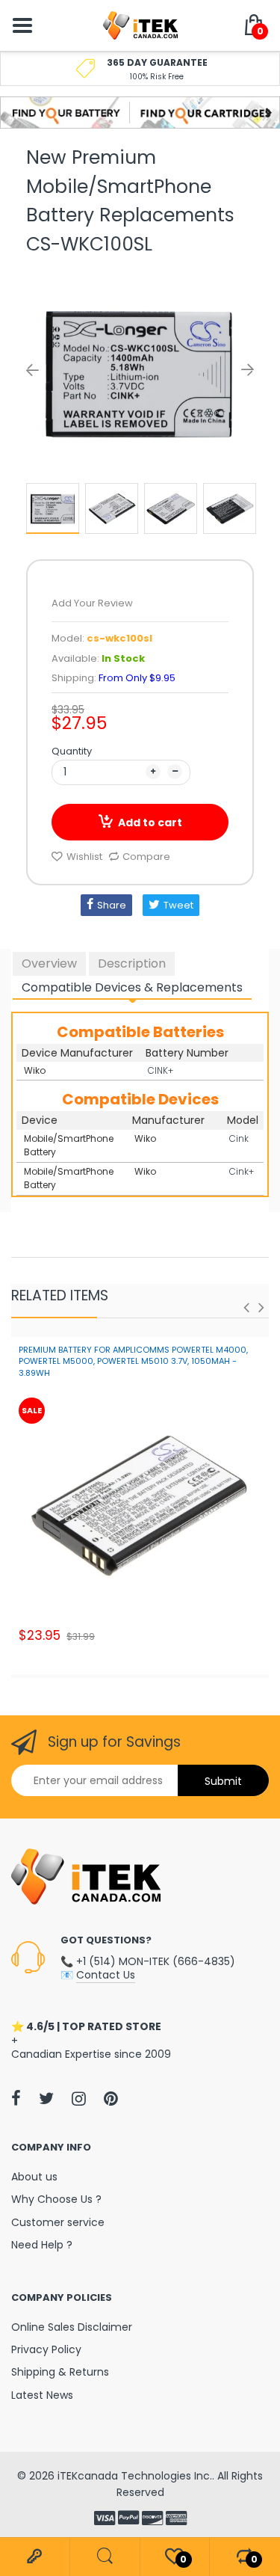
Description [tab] (132, 963)
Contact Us (106, 1975)
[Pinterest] (111, 2098)
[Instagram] (79, 2098)
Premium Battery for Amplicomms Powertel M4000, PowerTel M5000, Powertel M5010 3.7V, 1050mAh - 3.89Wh (133, 1361)
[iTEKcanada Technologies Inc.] (140, 25)
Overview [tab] (49, 963)
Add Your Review (92, 603)
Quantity (72, 751)
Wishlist (84, 857)
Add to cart (150, 823)
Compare (146, 857)
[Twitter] (46, 2098)
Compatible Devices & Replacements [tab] (132, 987)
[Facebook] (16, 2098)
